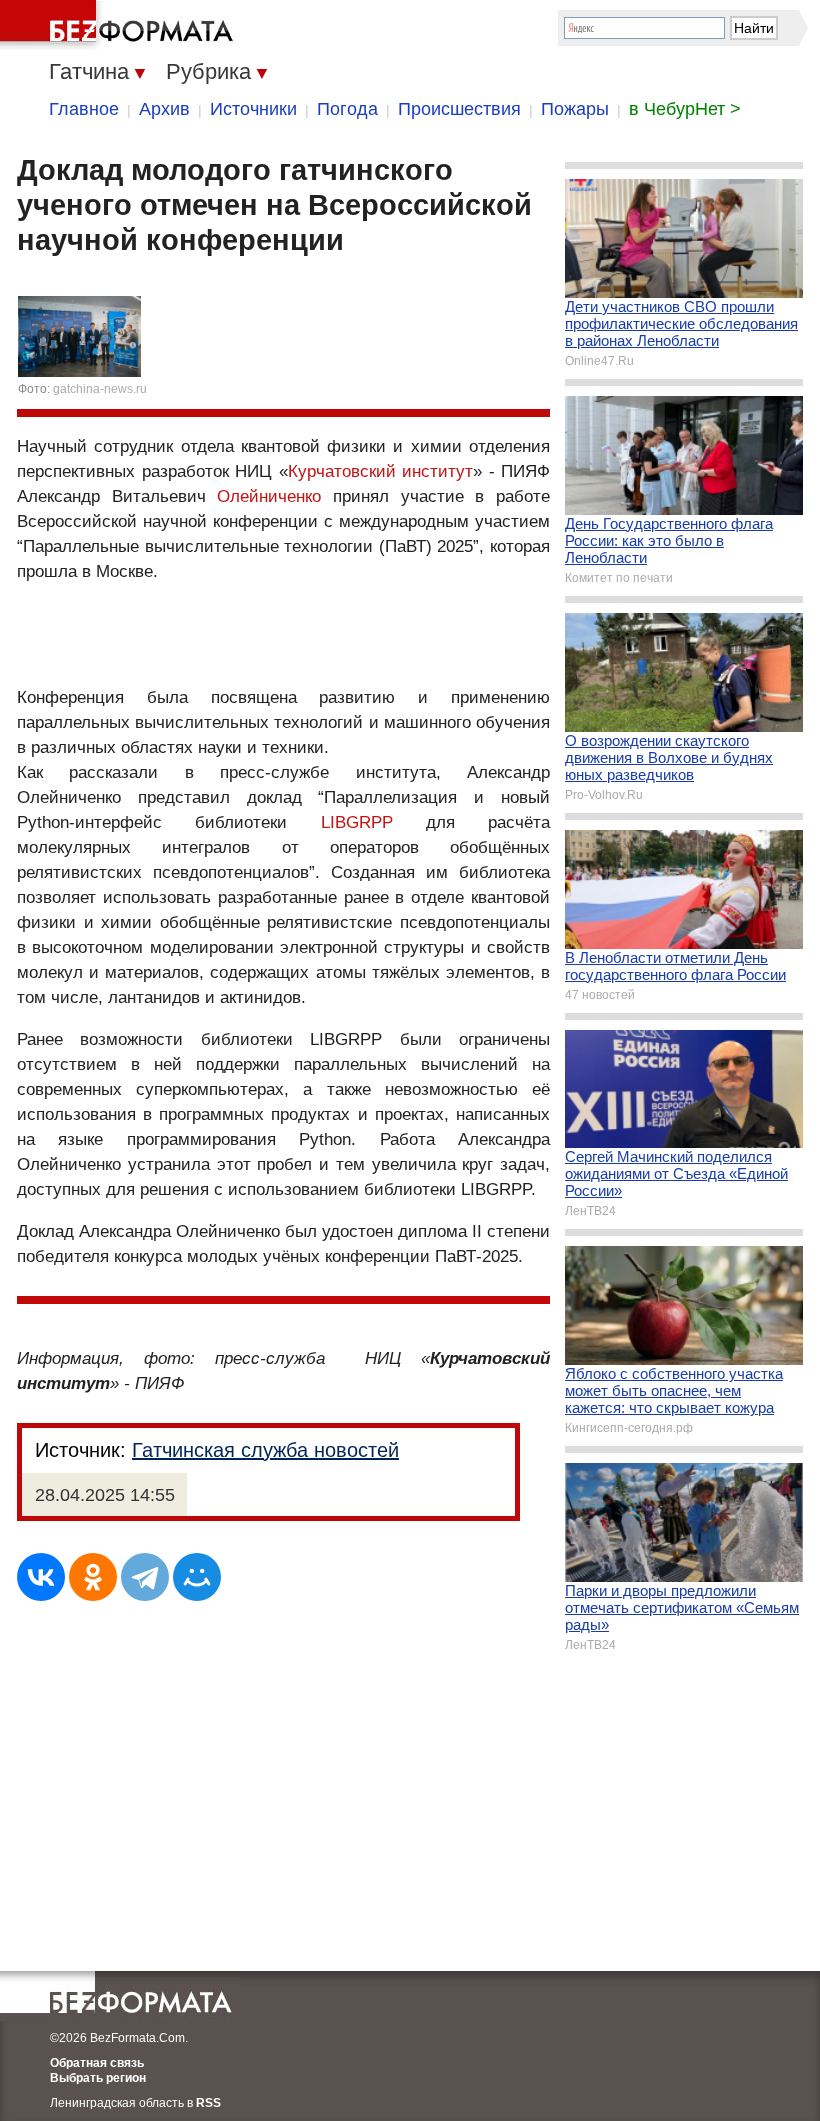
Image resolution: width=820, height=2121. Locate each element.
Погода (347, 109)
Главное (84, 109)
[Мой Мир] (197, 1577)
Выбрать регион (98, 2078)
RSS (208, 2103)
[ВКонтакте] (41, 1577)
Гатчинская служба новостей (265, 1450)
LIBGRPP (357, 822)
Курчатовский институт (381, 471)
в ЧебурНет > (685, 109)
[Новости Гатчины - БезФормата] (120, 25)
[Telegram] (145, 1577)
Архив (164, 109)
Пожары (575, 109)
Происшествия (459, 109)
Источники (253, 109)
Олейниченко (269, 496)
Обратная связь (97, 2063)
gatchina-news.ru (100, 389)
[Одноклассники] (93, 1577)
